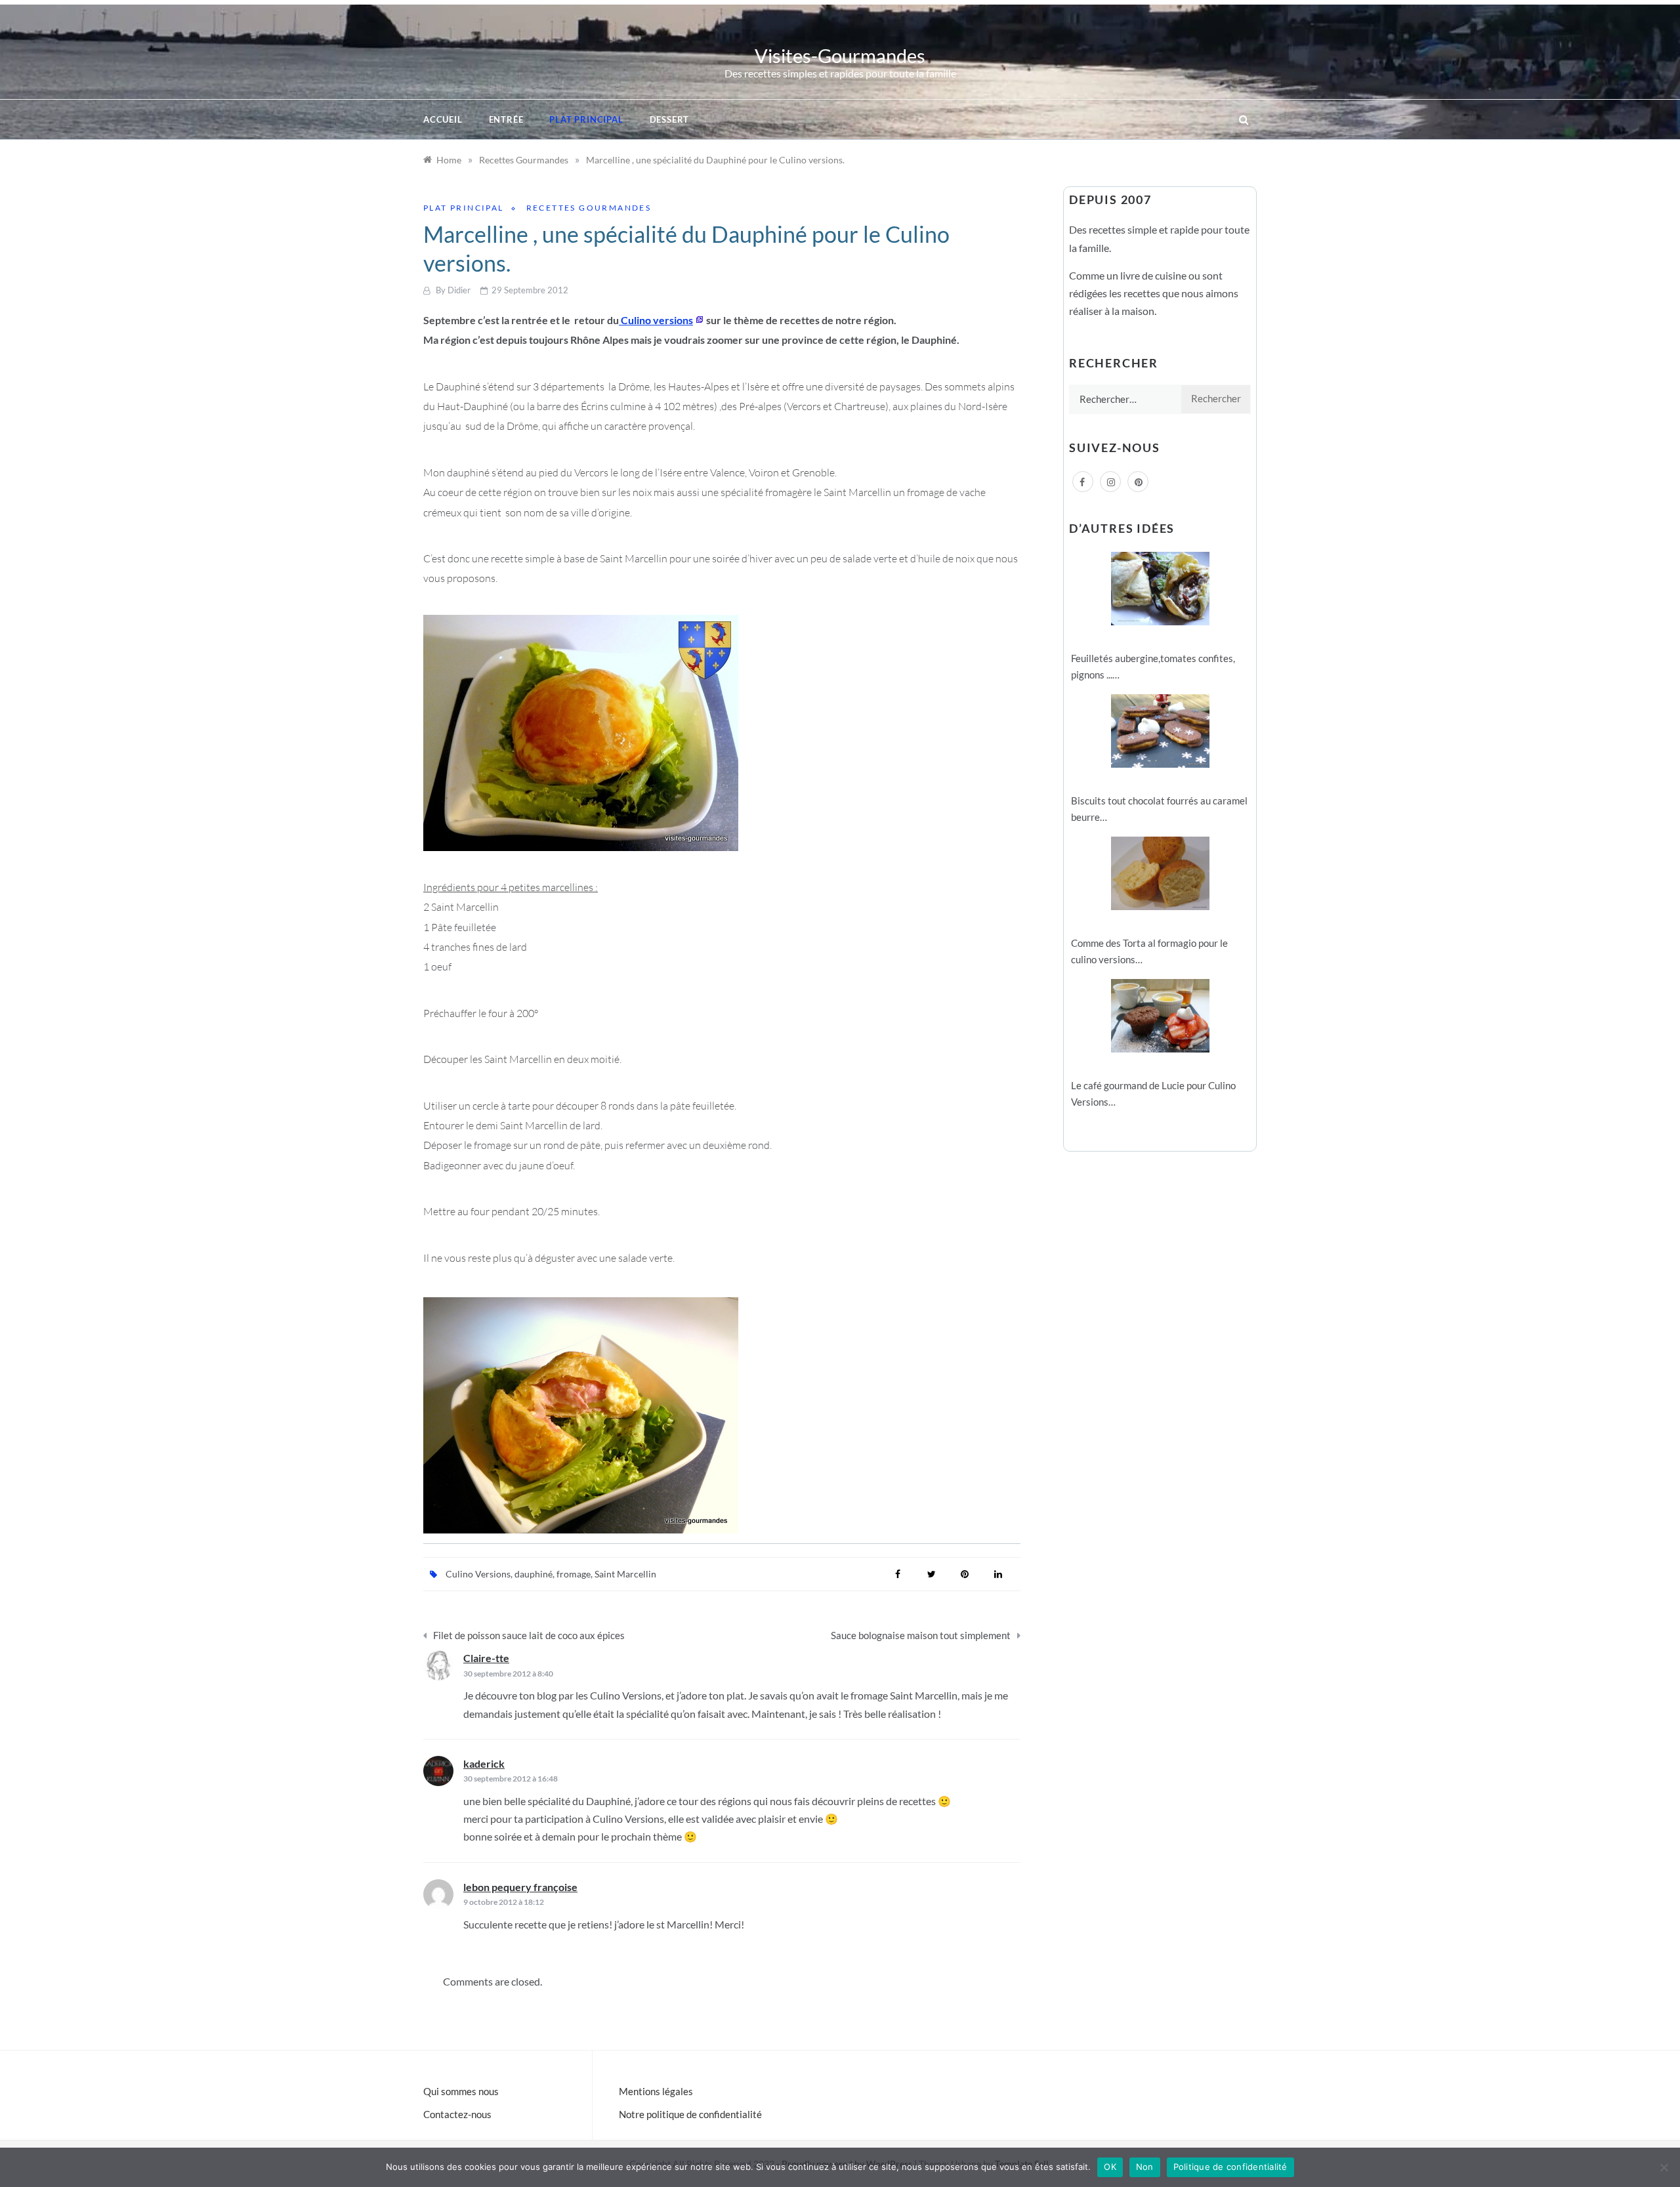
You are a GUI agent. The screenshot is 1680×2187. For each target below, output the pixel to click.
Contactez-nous (457, 2114)
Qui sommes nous (461, 2091)
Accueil (443, 119)
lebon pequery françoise (520, 1887)
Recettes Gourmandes (589, 208)
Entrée (506, 119)
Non (1145, 2167)
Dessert (670, 119)
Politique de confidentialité (1230, 2167)
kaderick (484, 1763)
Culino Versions (478, 1574)
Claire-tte (486, 1658)
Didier (459, 290)
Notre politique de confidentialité (690, 2114)
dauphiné (534, 1574)
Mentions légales (656, 2091)
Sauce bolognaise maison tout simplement (921, 1635)
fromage (574, 1574)
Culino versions (656, 320)
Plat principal (586, 119)
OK (1110, 2167)
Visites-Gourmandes (840, 55)
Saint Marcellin (625, 1574)
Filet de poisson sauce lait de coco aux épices (529, 1635)
